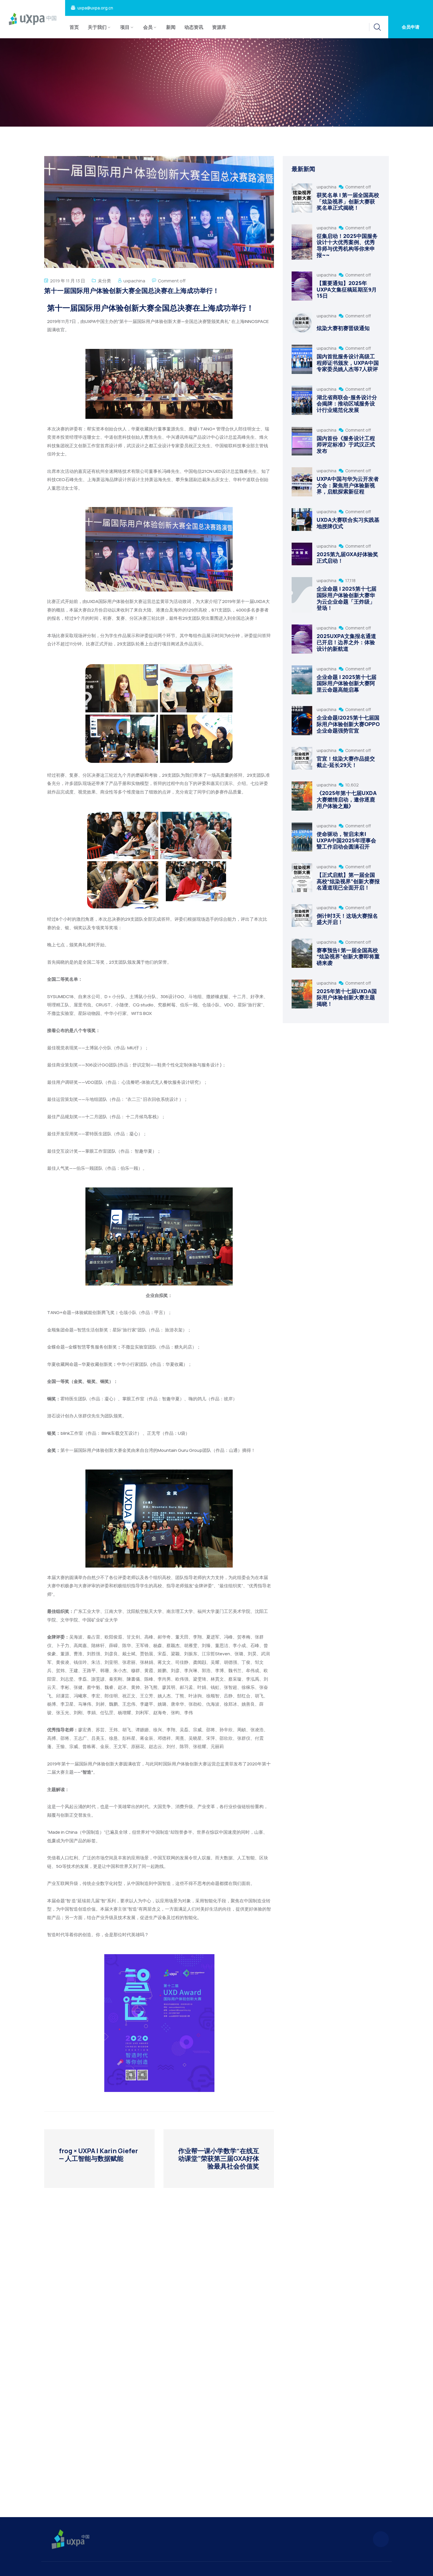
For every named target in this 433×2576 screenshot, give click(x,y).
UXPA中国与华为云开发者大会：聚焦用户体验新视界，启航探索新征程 (348, 485)
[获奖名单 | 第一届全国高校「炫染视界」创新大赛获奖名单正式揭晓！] (302, 198)
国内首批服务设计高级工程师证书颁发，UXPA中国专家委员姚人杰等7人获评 (348, 363)
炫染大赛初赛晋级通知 (343, 328)
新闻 (171, 27)
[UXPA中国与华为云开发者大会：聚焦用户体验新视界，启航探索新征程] (302, 482)
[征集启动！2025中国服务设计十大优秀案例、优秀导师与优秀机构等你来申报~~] (302, 242)
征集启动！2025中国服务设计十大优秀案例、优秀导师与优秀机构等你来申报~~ (347, 245)
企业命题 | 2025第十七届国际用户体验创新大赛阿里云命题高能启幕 (347, 683)
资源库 (219, 27)
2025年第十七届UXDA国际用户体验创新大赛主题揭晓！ (347, 997)
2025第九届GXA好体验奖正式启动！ (347, 557)
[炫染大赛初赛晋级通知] (302, 323)
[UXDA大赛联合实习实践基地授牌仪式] (302, 520)
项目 (125, 27)
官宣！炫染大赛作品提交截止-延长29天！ (346, 762)
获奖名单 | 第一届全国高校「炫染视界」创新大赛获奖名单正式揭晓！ (348, 201)
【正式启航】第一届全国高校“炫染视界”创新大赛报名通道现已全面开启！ (348, 881)
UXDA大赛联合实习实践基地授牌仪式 (348, 523)
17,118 (350, 580)
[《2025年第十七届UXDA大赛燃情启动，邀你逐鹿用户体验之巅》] (302, 796)
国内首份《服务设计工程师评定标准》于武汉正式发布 (346, 444)
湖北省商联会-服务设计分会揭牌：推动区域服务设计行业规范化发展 (347, 404)
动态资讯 (194, 27)
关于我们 (97, 27)
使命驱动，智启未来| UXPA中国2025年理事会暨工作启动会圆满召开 (346, 840)
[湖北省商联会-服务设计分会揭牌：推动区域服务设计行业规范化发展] (302, 400)
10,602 (352, 785)
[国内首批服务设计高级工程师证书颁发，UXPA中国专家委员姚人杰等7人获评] (302, 359)
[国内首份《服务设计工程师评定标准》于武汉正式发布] (302, 441)
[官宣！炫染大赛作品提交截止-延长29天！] (302, 758)
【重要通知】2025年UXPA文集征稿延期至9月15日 (347, 289)
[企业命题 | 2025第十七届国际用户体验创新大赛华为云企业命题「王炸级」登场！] (302, 595)
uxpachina (134, 281)
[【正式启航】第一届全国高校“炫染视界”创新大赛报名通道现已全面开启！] (302, 878)
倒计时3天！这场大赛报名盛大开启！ (347, 919)
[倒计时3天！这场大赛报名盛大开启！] (302, 916)
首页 (74, 27)
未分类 (104, 281)
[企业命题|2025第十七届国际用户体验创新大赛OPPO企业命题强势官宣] (302, 721)
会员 (148, 27)
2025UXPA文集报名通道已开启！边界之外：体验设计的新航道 (346, 642)
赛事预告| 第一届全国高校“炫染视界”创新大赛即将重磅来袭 (348, 956)
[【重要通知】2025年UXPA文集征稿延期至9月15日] (302, 286)
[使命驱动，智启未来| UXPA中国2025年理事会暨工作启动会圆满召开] (302, 837)
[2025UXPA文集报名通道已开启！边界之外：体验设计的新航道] (302, 639)
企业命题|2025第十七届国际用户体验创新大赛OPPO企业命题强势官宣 (348, 724)
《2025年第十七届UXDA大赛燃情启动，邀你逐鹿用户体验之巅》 (347, 799)
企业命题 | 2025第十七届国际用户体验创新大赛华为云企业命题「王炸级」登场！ (347, 598)
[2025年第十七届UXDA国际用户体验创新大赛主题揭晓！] (302, 994)
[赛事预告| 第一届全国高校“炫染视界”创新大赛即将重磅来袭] (302, 953)
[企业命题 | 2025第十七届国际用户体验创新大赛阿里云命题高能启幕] (302, 680)
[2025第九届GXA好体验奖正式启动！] (302, 554)
